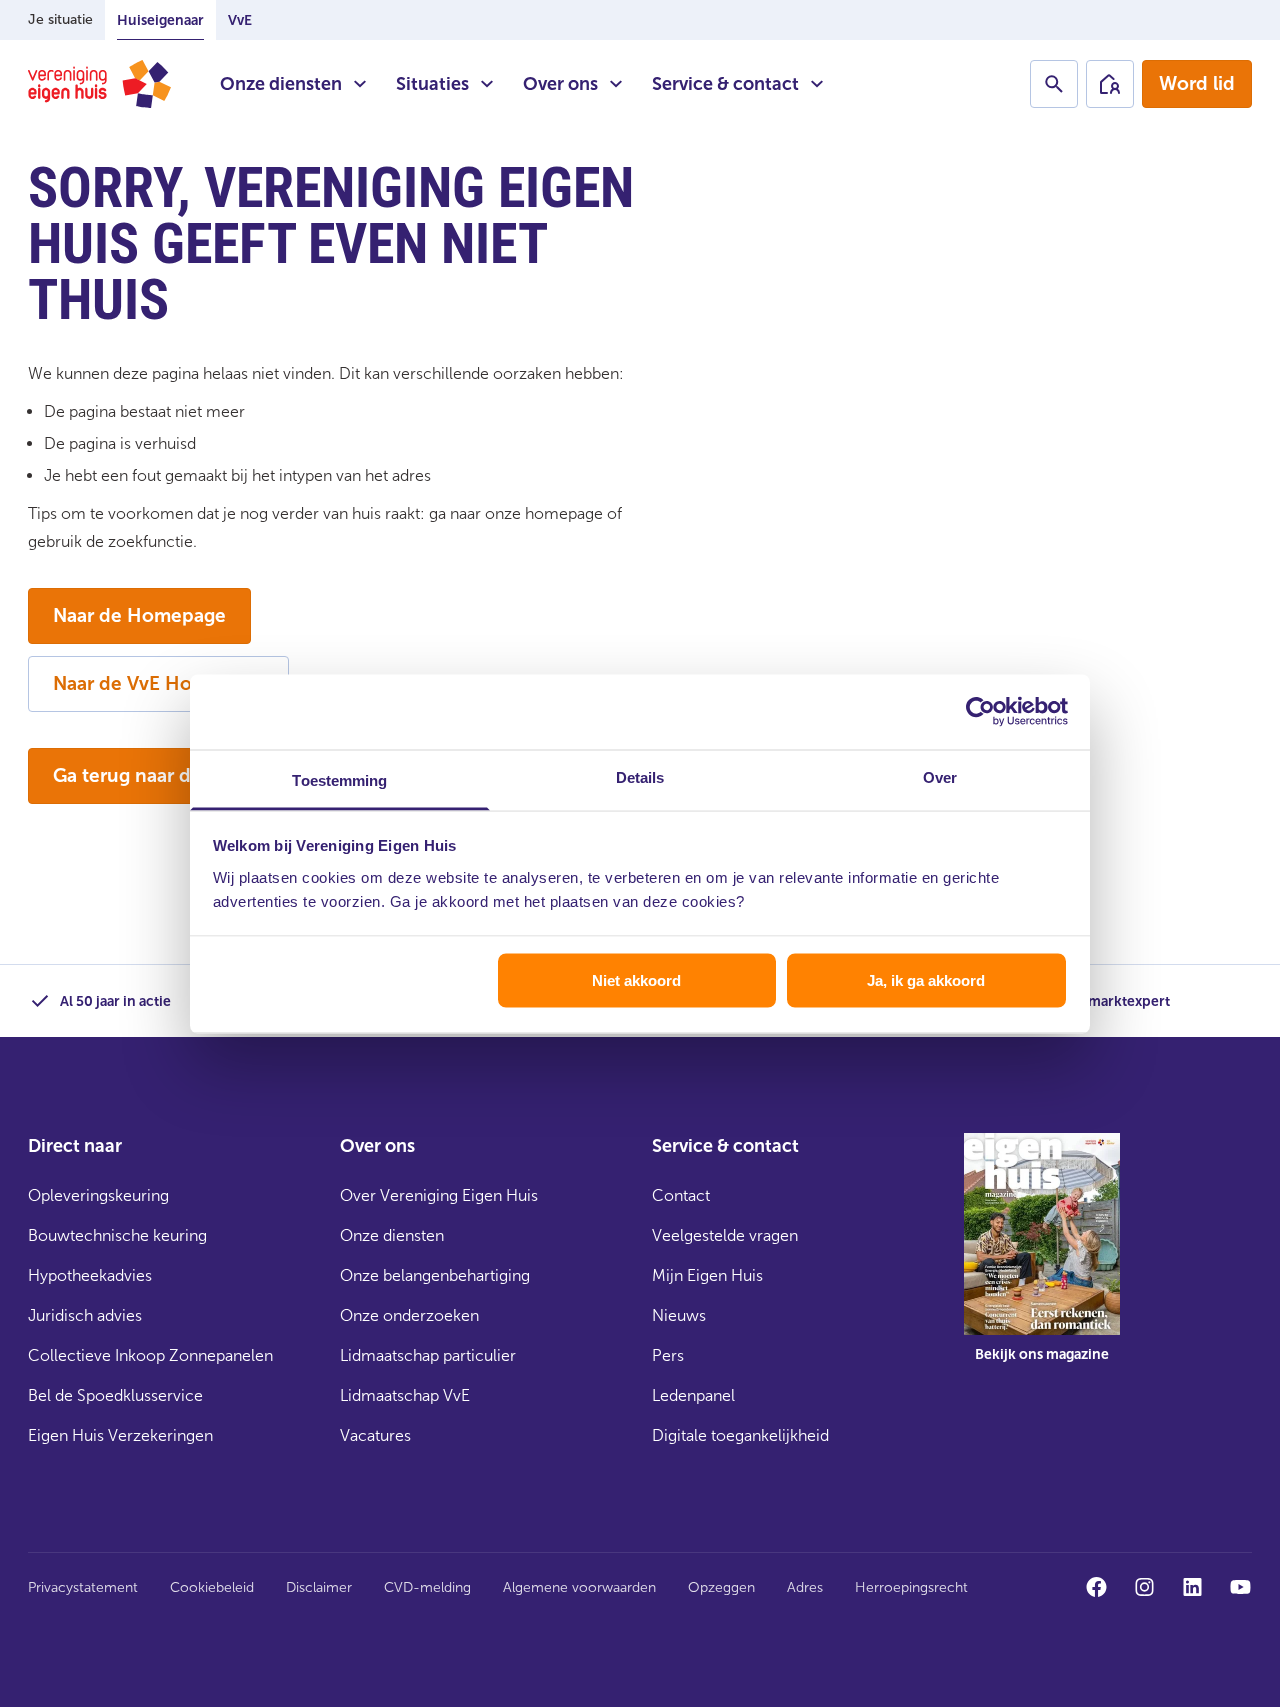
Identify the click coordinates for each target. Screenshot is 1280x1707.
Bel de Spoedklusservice (115, 1395)
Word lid (1197, 83)
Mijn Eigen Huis (707, 1275)
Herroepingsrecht (911, 1587)
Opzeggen (721, 1587)
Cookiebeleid (212, 1587)
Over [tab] (940, 776)
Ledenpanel (693, 1395)
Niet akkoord (636, 980)
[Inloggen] (1110, 84)
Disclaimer (319, 1587)
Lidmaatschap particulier (428, 1355)
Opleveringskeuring (98, 1195)
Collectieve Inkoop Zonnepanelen (150, 1355)
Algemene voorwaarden (579, 1587)
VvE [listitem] (240, 20)
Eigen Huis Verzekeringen (120, 1435)
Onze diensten (281, 84)
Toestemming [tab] (339, 779)
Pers (668, 1355)
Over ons (560, 84)
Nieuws (679, 1315)
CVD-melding (427, 1587)
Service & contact (725, 84)
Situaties (432, 84)
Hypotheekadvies (90, 1275)
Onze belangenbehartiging (435, 1275)
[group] (1042, 1262)
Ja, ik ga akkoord (926, 980)
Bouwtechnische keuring (117, 1235)
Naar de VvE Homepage (158, 683)
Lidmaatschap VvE (405, 1395)
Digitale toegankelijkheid (740, 1435)
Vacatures (375, 1435)
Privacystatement (83, 1587)
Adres (805, 1587)
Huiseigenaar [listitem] (160, 20)
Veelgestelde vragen (725, 1235)
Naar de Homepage (139, 615)
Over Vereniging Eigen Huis (439, 1195)
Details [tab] (640, 776)
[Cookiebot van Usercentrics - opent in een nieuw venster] (980, 712)
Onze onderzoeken (409, 1315)
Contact (681, 1195)
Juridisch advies (85, 1315)
